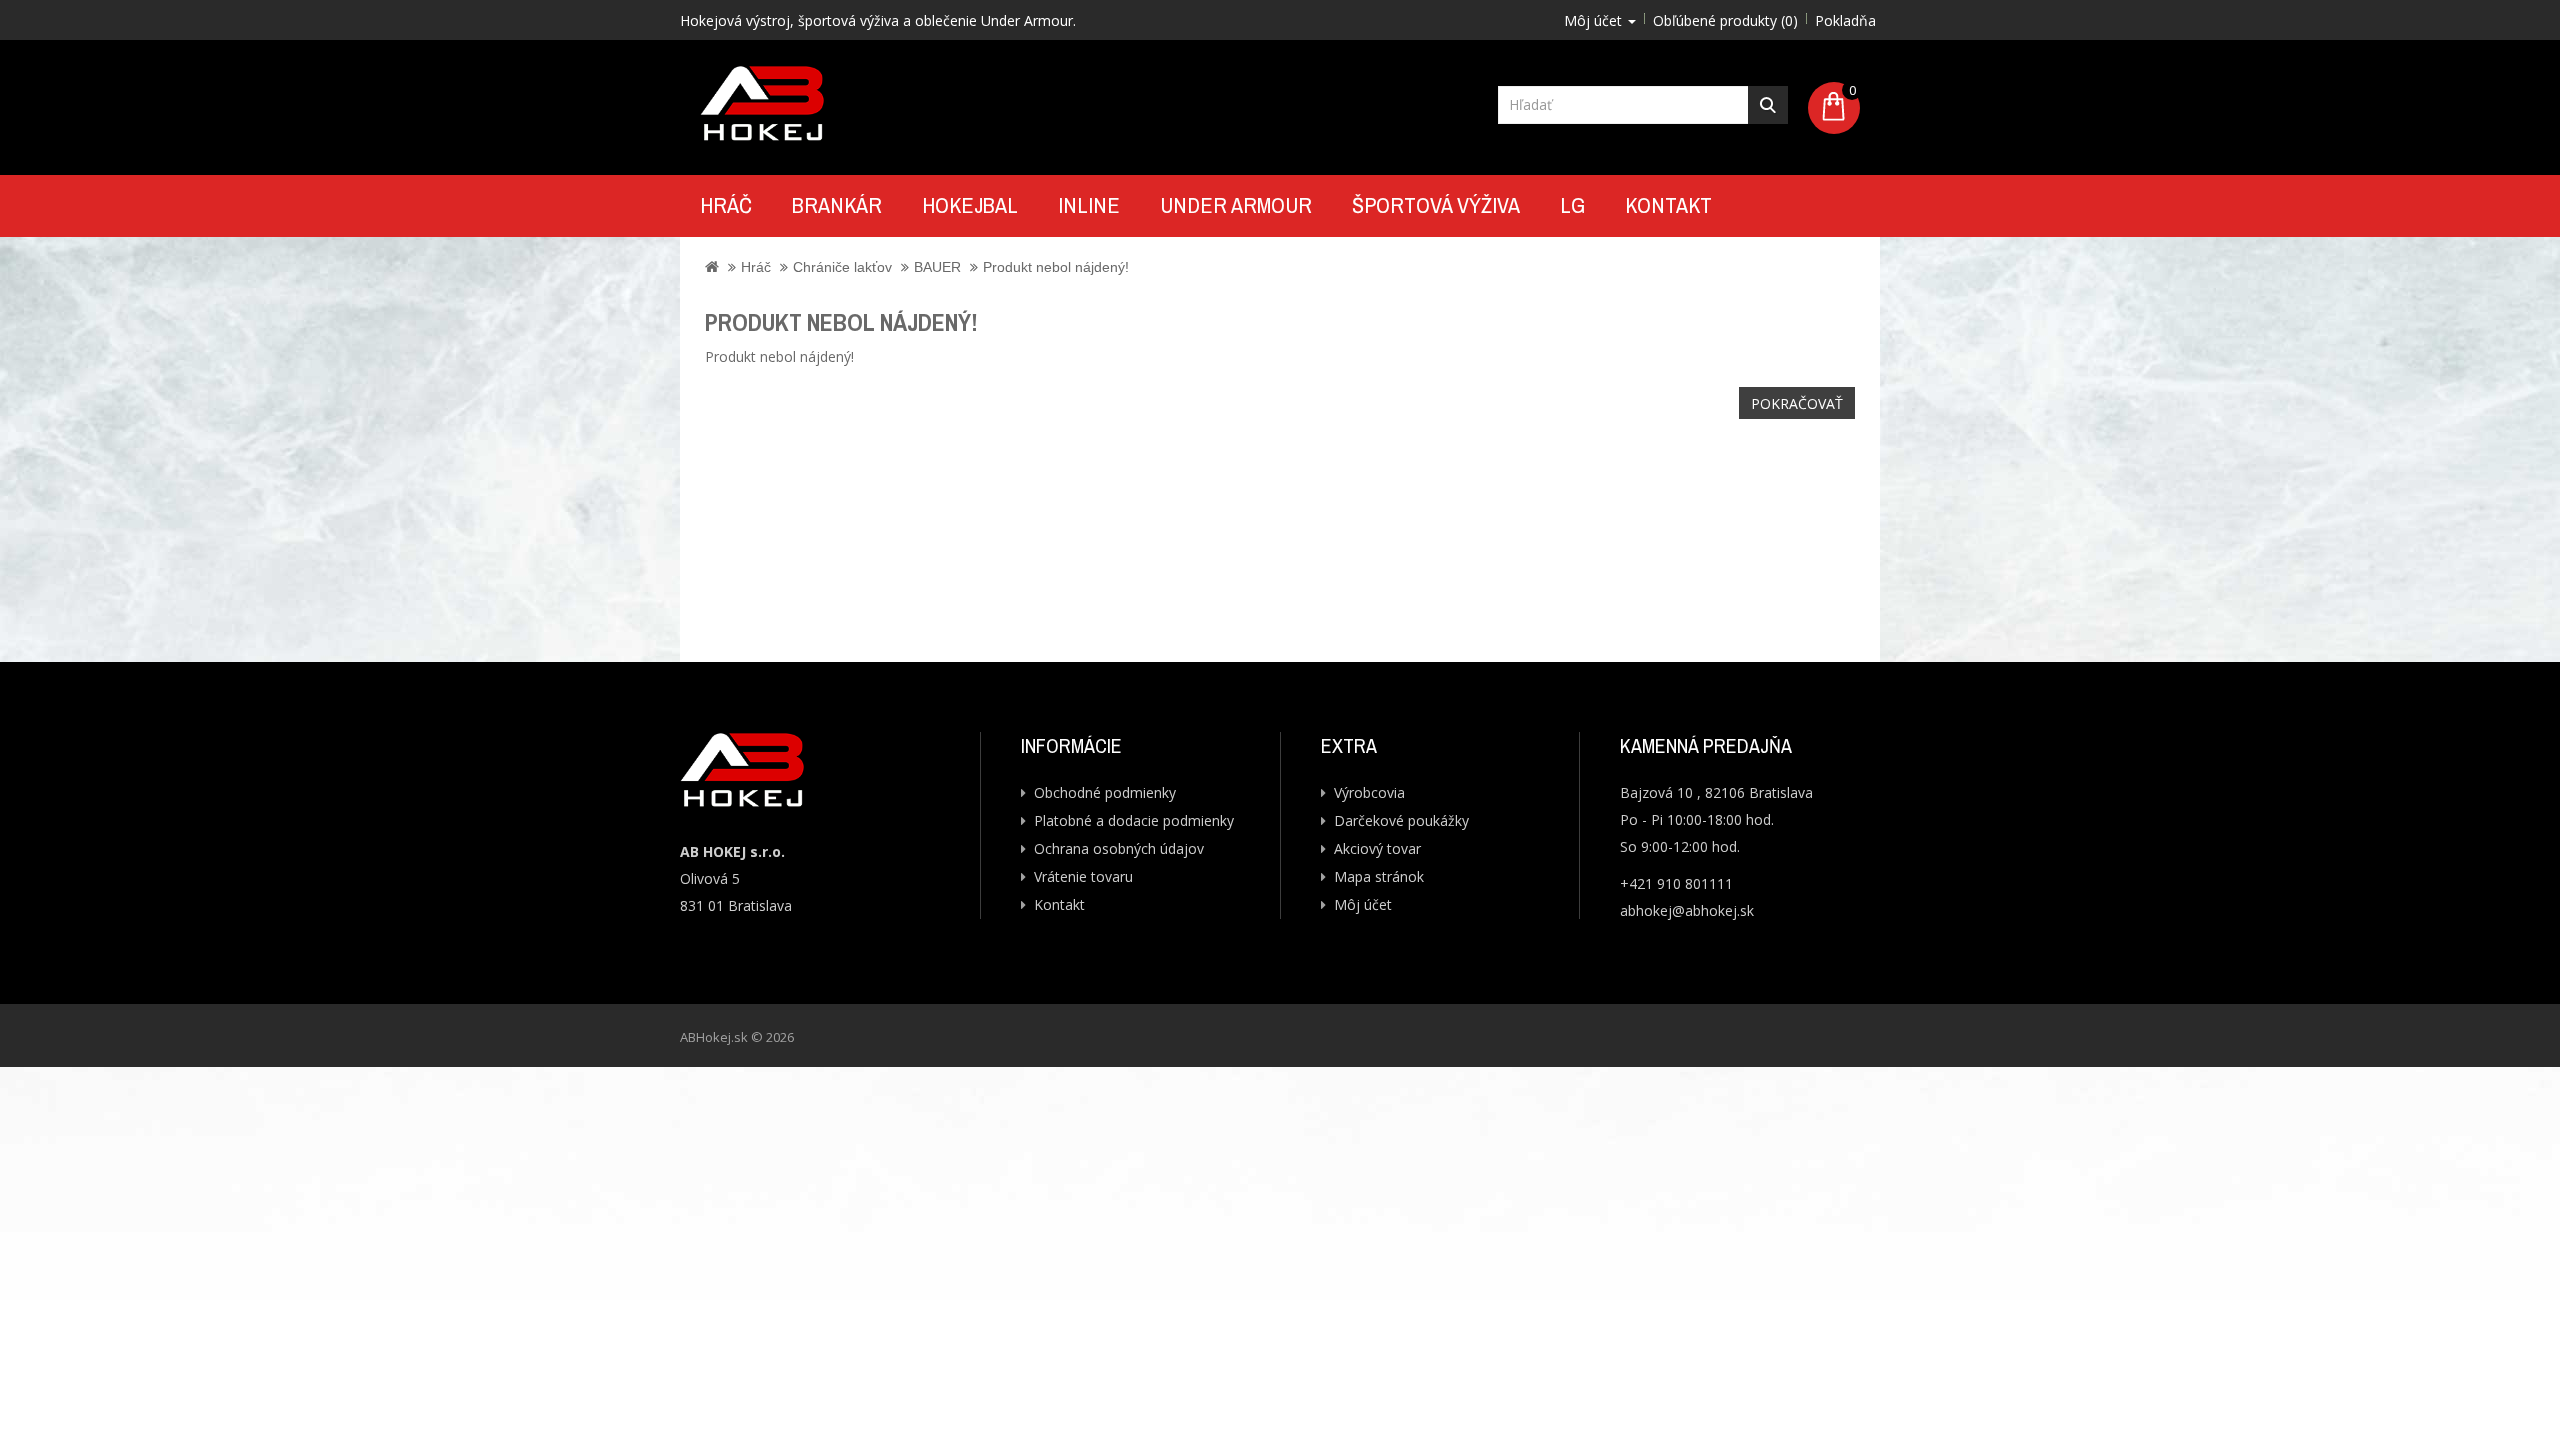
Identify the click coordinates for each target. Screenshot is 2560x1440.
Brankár (837, 205)
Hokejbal (970, 205)
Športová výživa (1436, 205)
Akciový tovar (1377, 848)
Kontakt (1668, 205)
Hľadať (1768, 105)
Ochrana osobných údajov (1119, 848)
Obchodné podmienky (1105, 792)
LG (1572, 205)
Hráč (726, 205)
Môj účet (1363, 904)
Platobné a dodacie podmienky (1134, 820)
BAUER (937, 267)
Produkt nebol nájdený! (1056, 267)
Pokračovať (1797, 403)
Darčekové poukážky (1401, 820)
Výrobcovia (1369, 792)
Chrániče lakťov (842, 267)
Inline (1089, 205)
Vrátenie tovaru (1083, 876)
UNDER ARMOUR (1236, 205)
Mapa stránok (1379, 876)
